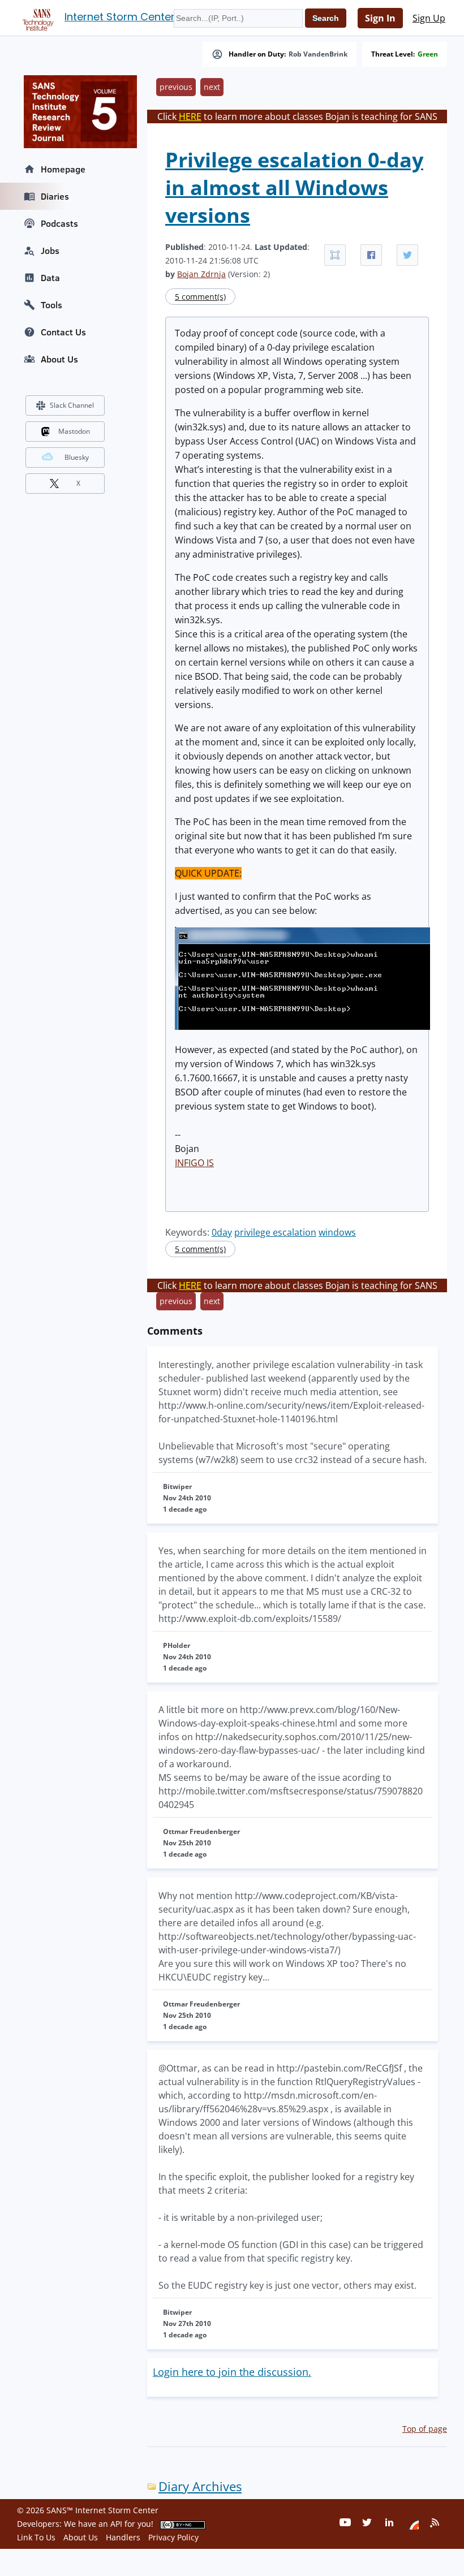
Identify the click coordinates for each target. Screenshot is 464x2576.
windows (337, 1232)
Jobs (50, 251)
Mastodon (74, 431)
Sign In (380, 18)
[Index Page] (36, 18)
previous (176, 87)
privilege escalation (275, 1232)
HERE (190, 116)
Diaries (55, 196)
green (428, 54)
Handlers (123, 2537)
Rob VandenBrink (318, 54)
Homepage (63, 169)
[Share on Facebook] (371, 255)
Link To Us (36, 2537)
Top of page (425, 2429)
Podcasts (59, 223)
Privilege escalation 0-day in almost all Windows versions (294, 187)
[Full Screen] (335, 255)
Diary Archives (200, 2486)
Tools (51, 305)
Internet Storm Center (120, 17)
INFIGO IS (194, 1163)
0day (222, 1232)
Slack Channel (72, 405)
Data (50, 278)
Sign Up (429, 18)
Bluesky (77, 457)
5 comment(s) (200, 297)
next (212, 87)
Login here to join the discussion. (232, 2372)
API (116, 2524)
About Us (59, 359)
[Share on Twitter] (407, 255)
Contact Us (63, 332)
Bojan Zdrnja (201, 274)
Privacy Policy (173, 2537)
